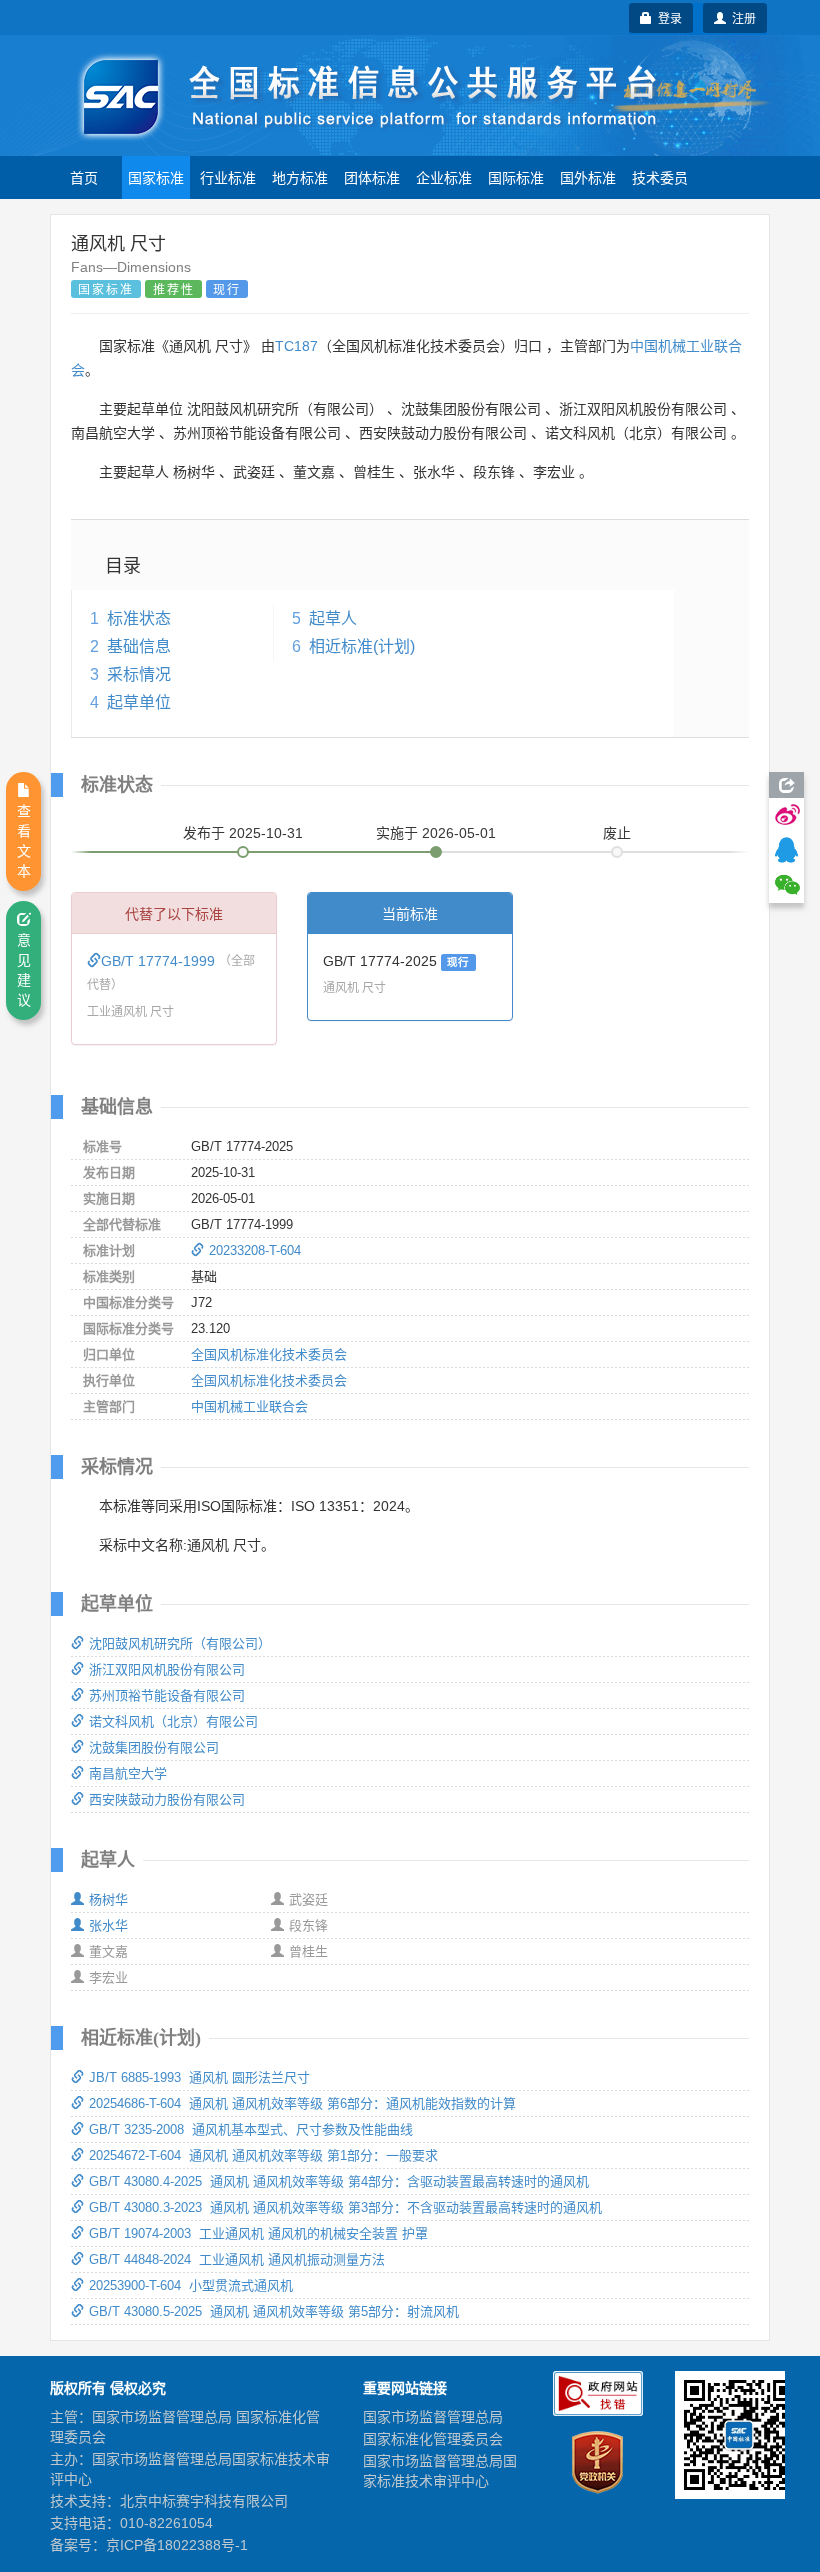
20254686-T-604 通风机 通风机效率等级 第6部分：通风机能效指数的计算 (302, 2103)
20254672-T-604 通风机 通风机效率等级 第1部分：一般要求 (263, 2155)
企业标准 (444, 177)
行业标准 (228, 177)
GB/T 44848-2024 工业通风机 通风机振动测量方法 (237, 2259)
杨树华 (108, 1899)
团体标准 (372, 177)
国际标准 (516, 177)
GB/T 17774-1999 (160, 961)
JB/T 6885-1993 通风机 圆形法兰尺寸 (199, 2077)
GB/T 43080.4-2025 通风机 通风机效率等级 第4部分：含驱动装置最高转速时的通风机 (339, 2181)
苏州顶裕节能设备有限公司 (167, 1695)
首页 (84, 177)
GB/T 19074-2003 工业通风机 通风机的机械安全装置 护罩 (258, 2233)
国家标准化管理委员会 (433, 2439)
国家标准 (156, 177)
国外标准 (588, 177)
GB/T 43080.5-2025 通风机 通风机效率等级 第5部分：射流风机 (274, 2311)
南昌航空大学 (128, 1773)
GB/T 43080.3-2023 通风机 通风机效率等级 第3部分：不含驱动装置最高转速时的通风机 (345, 2207)
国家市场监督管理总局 (433, 2417)
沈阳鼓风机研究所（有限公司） (180, 1643)
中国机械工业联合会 (249, 1406)
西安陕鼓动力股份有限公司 (167, 1799)
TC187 (296, 346)
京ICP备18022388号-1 (177, 2545)
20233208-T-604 (255, 1250)
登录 (667, 17)
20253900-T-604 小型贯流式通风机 (191, 2285)
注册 (741, 17)
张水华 (108, 1925)
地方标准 (300, 177)
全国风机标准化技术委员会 (269, 1354)
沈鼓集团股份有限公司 (154, 1747)
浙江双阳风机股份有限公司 (167, 1669)
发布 (243, 833)
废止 (617, 833)
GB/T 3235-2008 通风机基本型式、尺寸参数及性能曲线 (251, 2129)
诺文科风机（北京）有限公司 (173, 1721)
